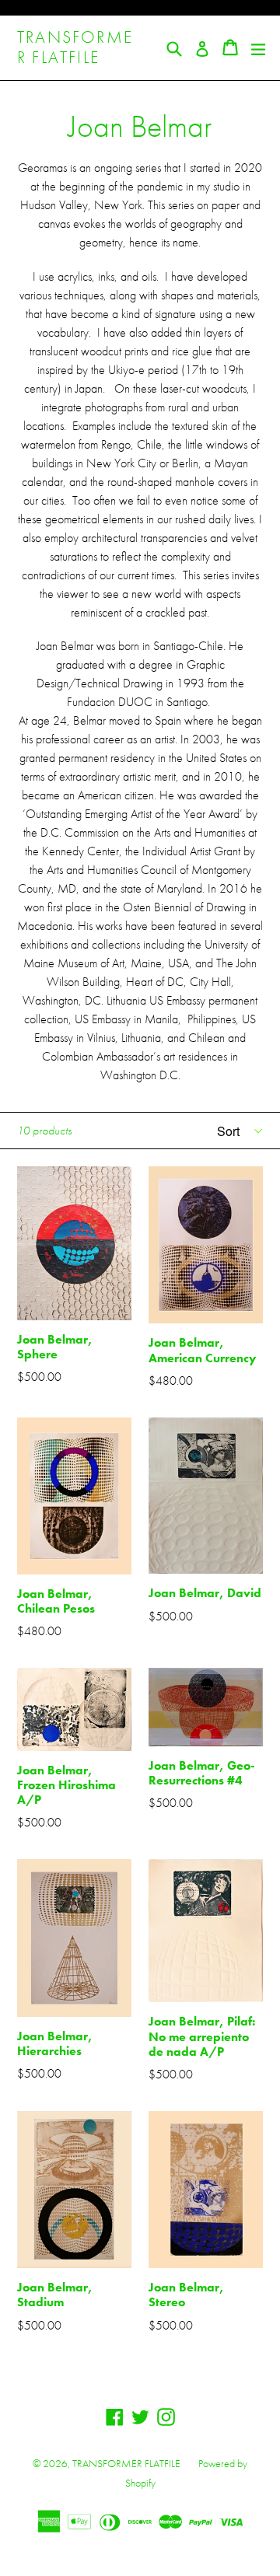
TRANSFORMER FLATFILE (75, 48)
